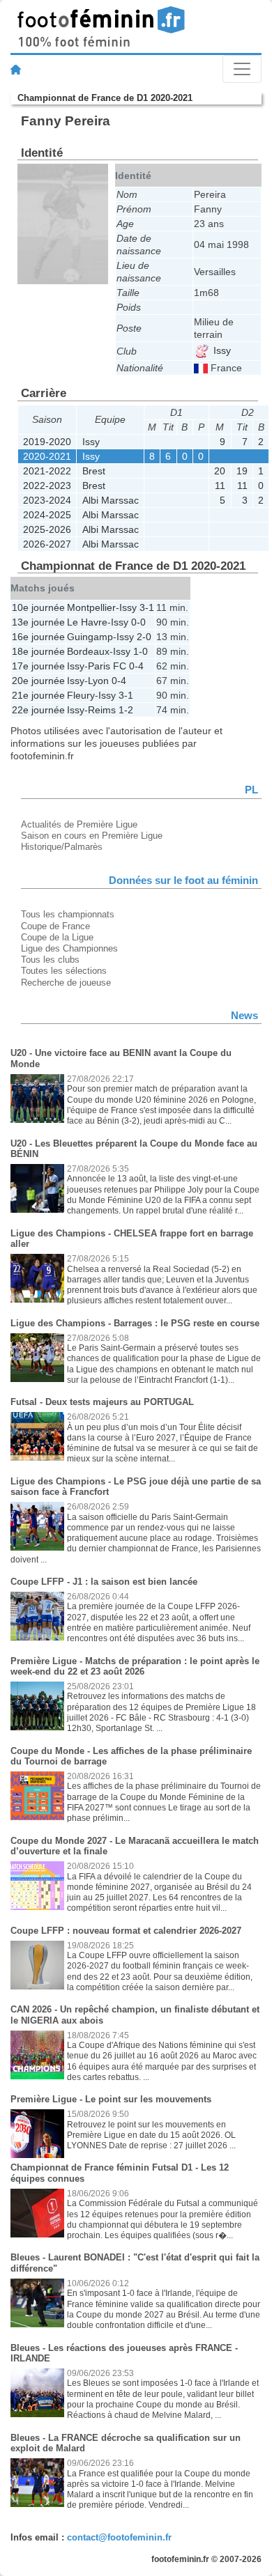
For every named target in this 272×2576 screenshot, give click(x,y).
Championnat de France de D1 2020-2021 (105, 98)
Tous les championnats (68, 914)
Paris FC (107, 666)
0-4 (136, 666)
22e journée (38, 710)
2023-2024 (47, 500)
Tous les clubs (50, 960)
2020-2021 (47, 456)
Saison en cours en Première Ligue (92, 836)
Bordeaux (88, 651)
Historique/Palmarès (62, 847)
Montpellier (91, 607)
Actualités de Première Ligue (79, 824)
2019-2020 (47, 442)
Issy (221, 350)
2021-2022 (47, 471)
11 (220, 486)
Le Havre (87, 622)
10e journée (38, 607)
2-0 (144, 637)
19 (242, 471)
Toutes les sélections (64, 971)
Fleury (81, 695)
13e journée (38, 622)
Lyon (98, 681)
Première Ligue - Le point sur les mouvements (111, 2099)
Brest (94, 471)
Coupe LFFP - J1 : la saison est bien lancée (104, 1582)
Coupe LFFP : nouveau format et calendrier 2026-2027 (126, 1931)
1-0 (141, 651)
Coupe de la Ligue (57, 937)
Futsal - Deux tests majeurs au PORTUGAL (102, 1402)
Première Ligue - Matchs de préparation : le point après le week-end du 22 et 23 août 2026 (135, 1667)
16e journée (38, 637)
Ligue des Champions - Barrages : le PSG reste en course (135, 1323)
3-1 (147, 607)
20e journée (38, 681)
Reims (102, 710)
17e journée (38, 666)
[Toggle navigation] (242, 69)
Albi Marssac (111, 500)
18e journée (38, 651)
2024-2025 (47, 515)
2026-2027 (47, 544)
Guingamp (90, 637)
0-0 (138, 622)
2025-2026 (47, 529)
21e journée (38, 695)
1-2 (126, 710)
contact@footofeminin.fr (119, 2537)
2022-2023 (47, 486)
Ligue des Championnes (69, 948)
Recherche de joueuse (66, 983)
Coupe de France (55, 926)
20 (220, 471)
